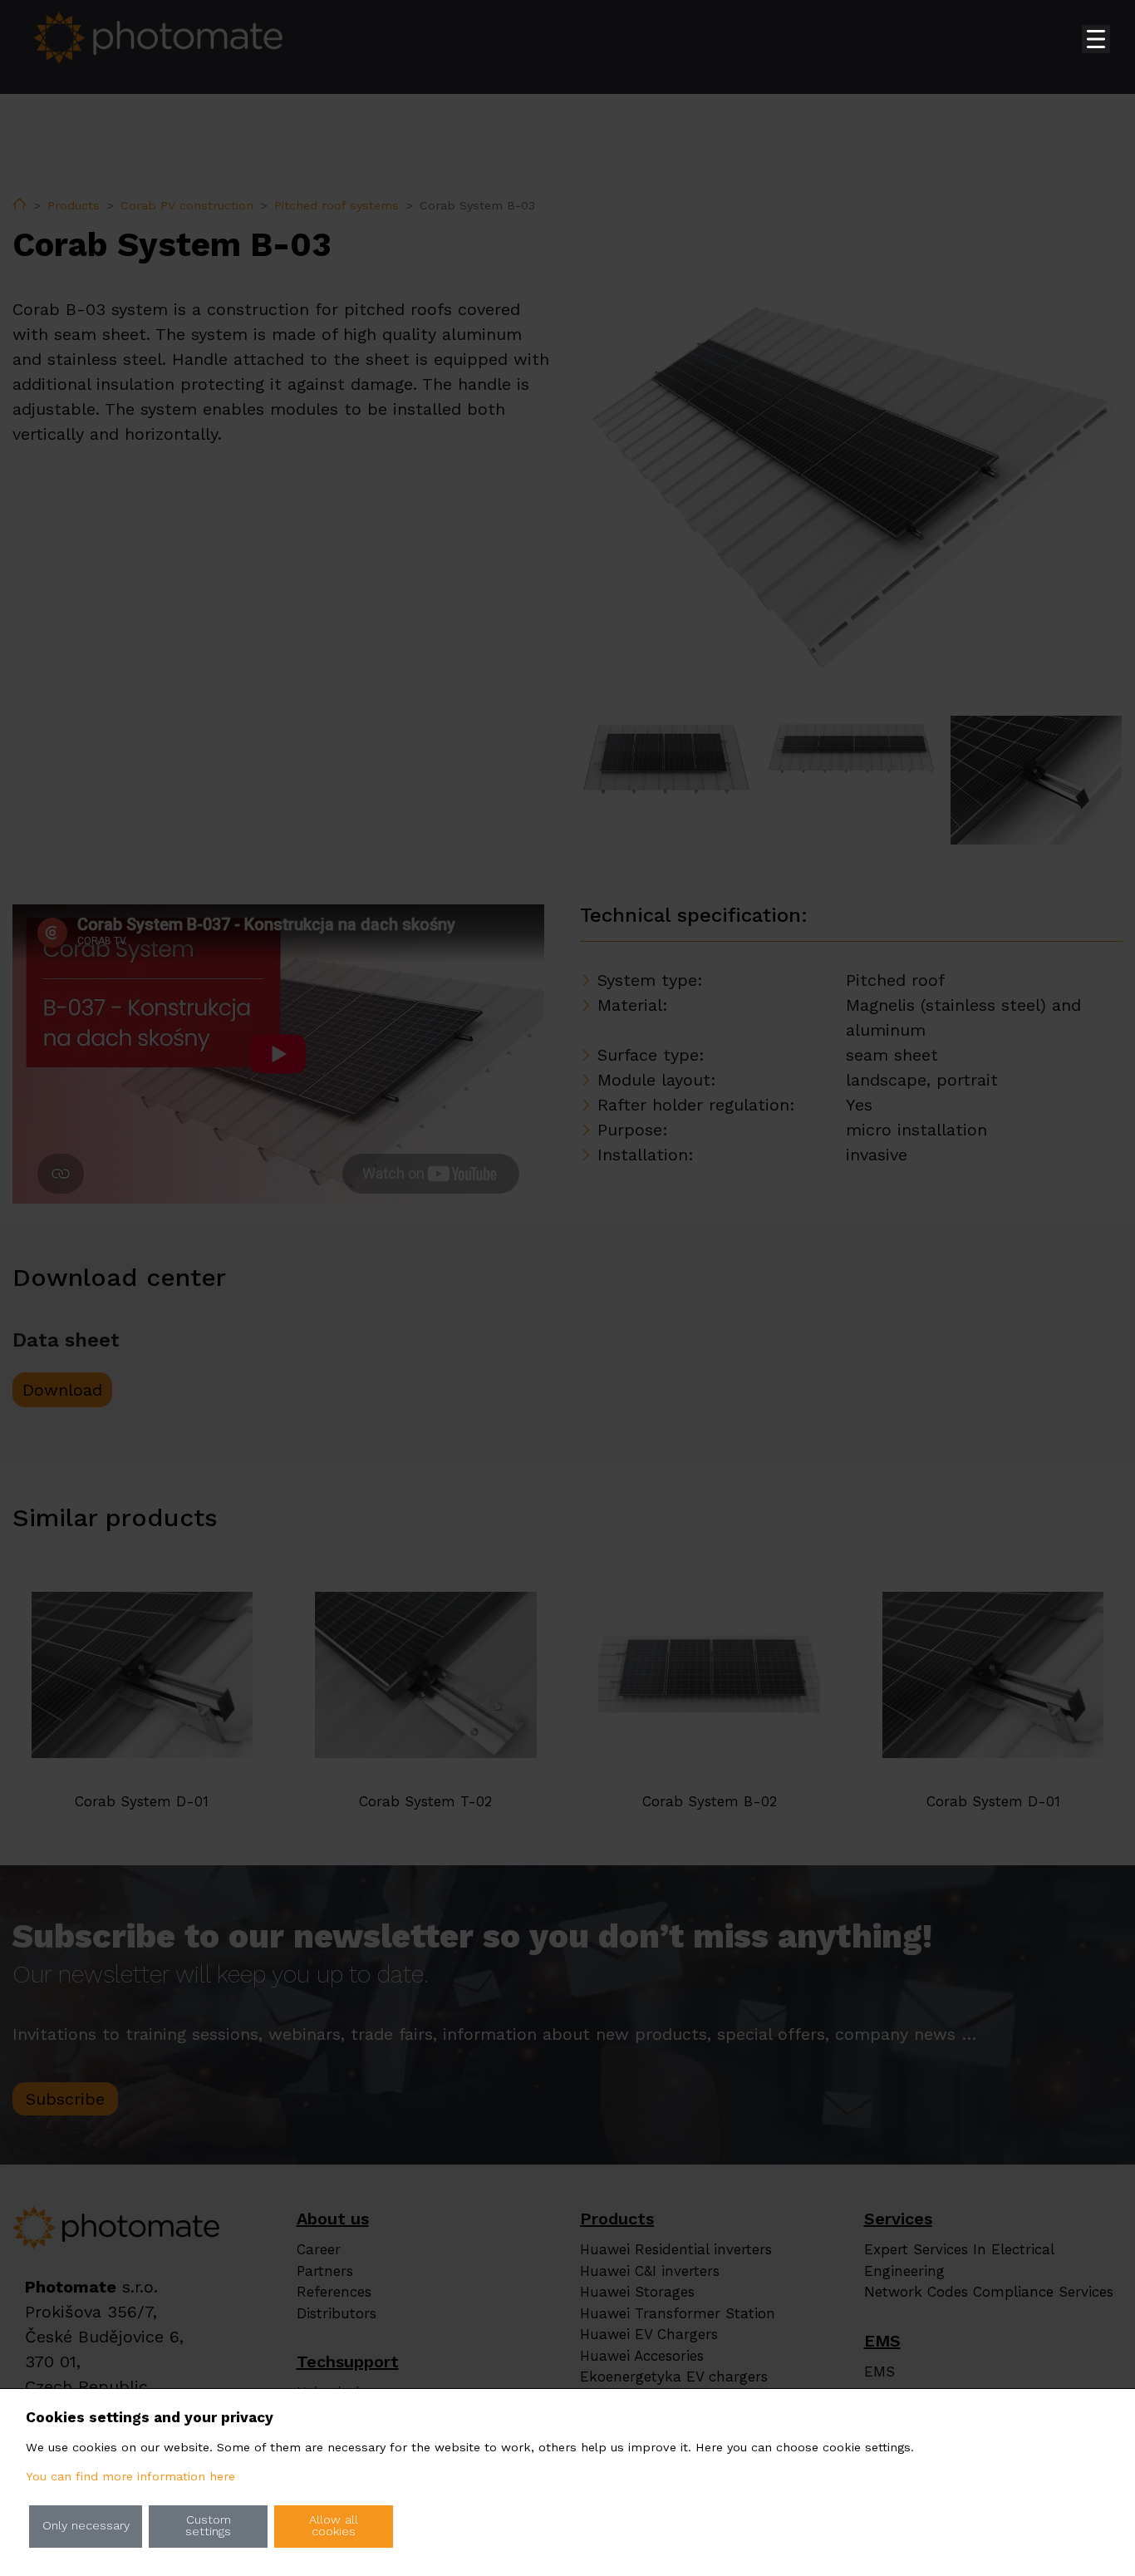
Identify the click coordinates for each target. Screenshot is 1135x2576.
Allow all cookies (334, 2526)
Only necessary (86, 2526)
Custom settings (208, 2526)
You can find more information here (130, 2477)
